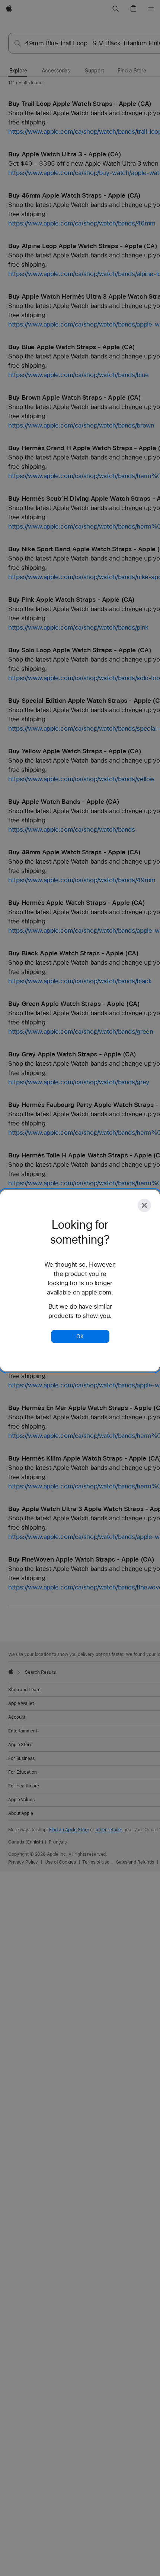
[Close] (144, 1205)
